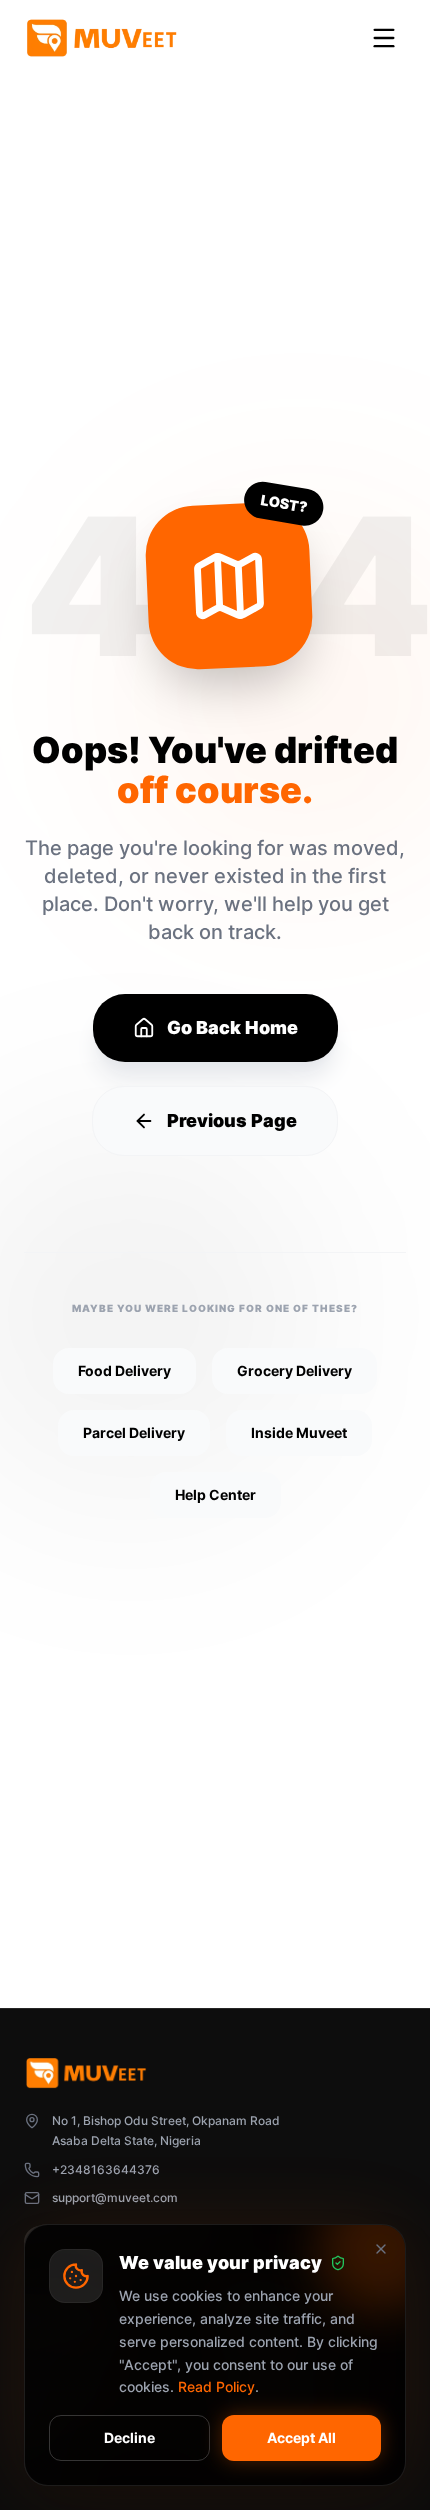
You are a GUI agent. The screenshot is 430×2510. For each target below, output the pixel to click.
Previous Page (232, 1120)
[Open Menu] (384, 38)
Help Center (215, 1494)
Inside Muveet (299, 1432)
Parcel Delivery (134, 1432)
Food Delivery (124, 1370)
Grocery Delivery (294, 1370)
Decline (129, 2437)
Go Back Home (232, 1027)
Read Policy (216, 2386)
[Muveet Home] (101, 38)
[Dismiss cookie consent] (381, 2249)
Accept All (301, 2437)
